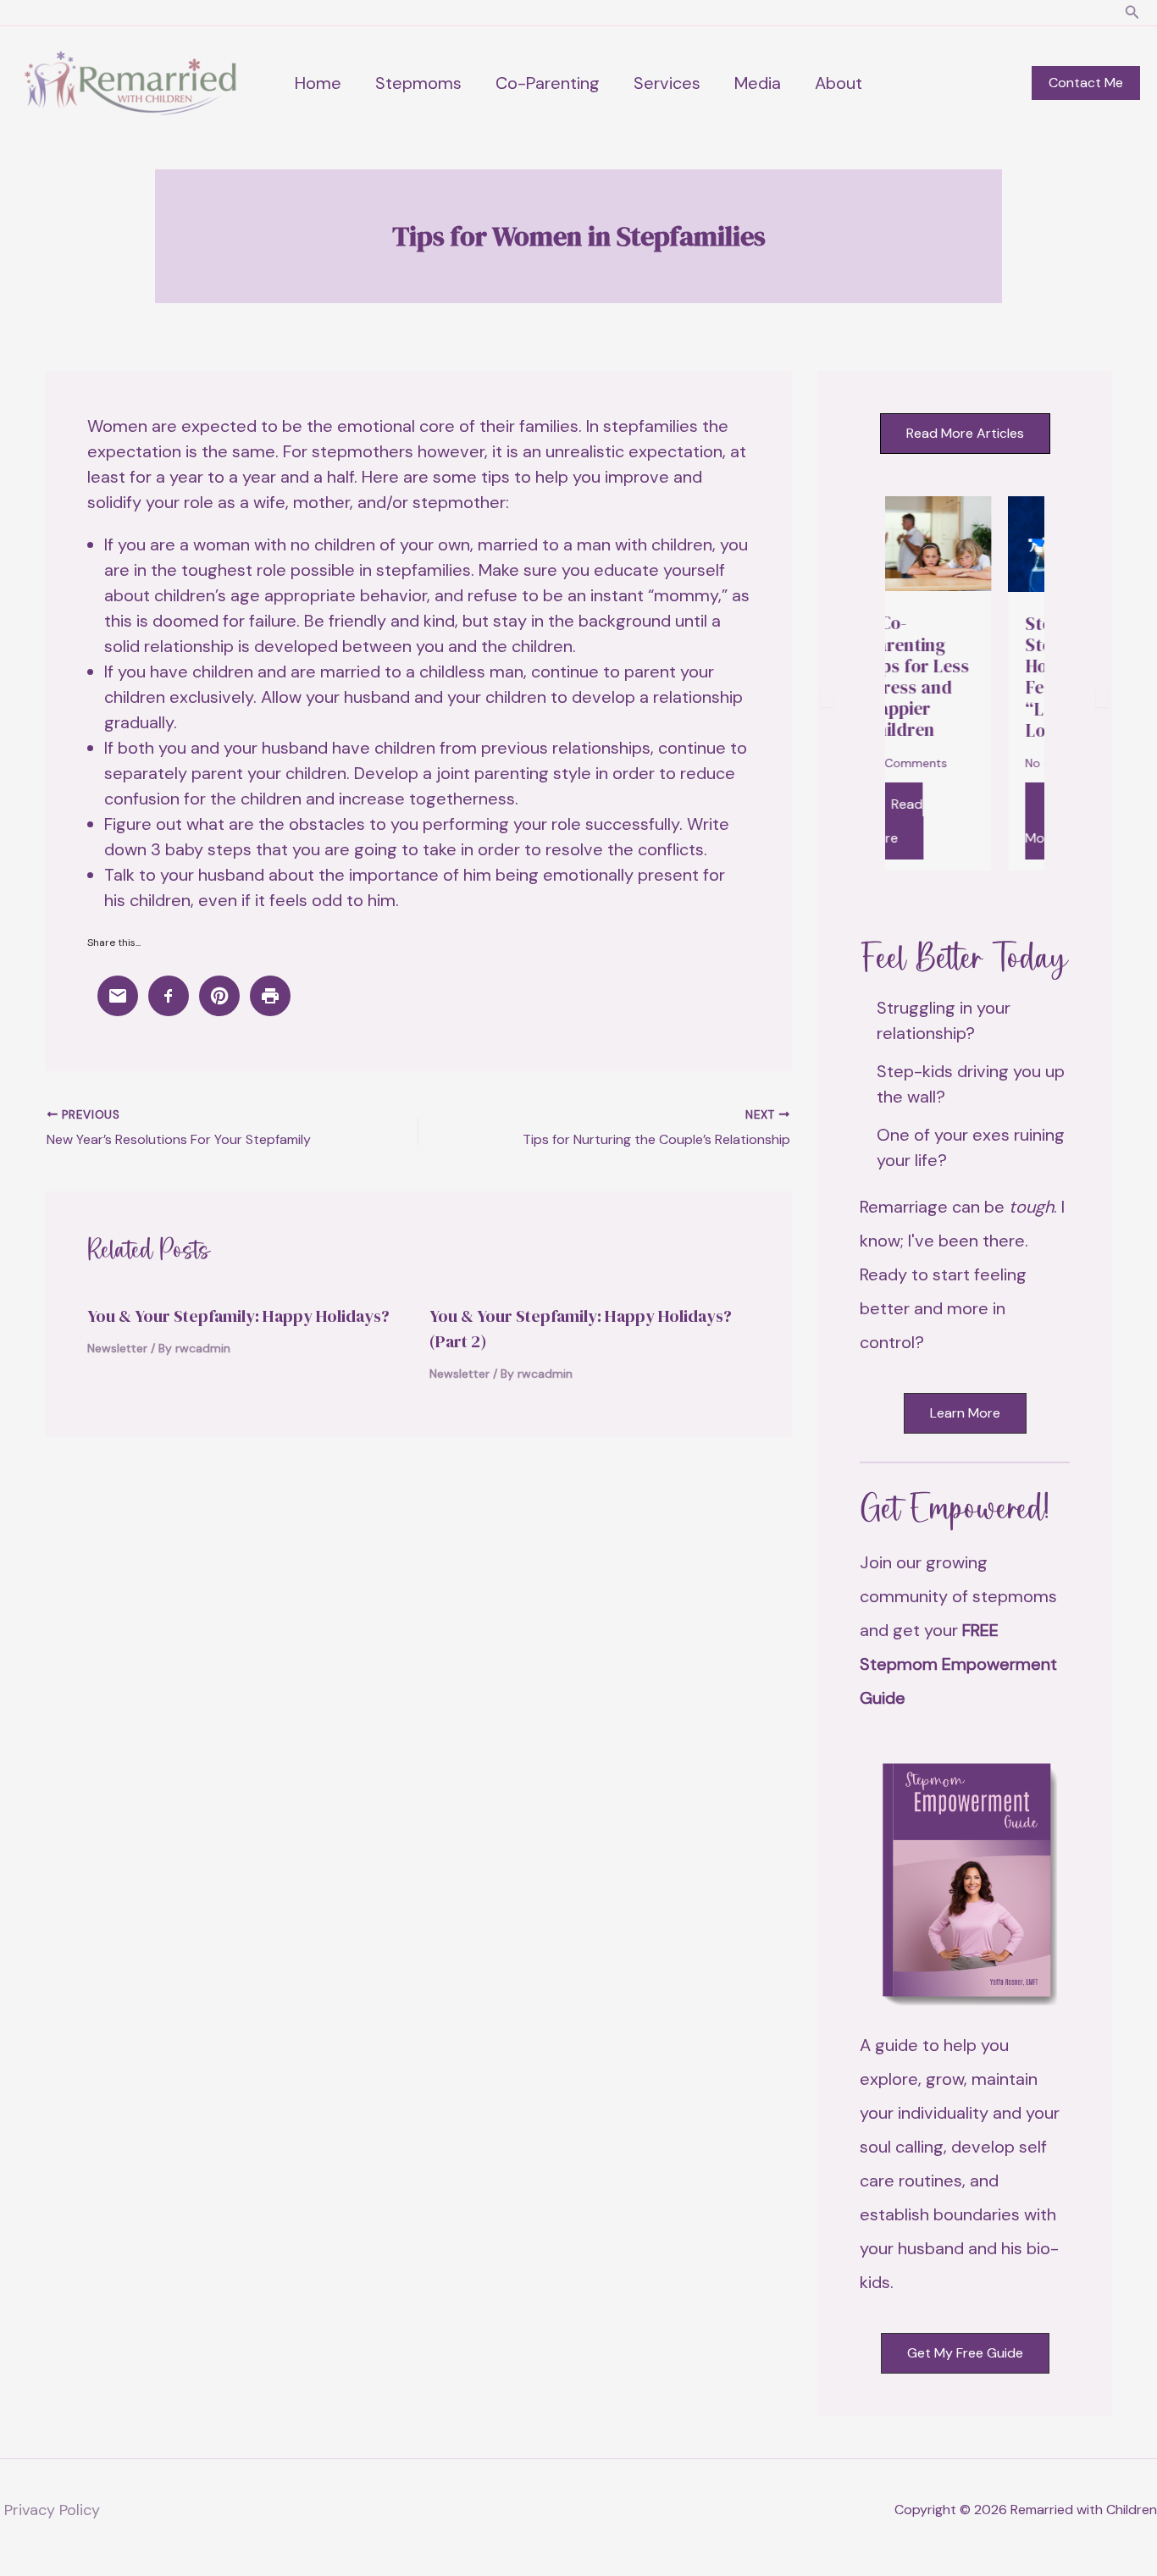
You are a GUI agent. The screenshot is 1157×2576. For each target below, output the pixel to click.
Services (667, 83)
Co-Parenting (548, 83)
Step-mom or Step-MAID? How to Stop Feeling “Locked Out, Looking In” (1021, 677)
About (839, 83)
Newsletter (117, 1348)
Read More (996, 821)
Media (758, 83)
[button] (1132, 13)
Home (318, 83)
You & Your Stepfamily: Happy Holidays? (238, 1316)
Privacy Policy (52, 2510)
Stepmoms (418, 83)
